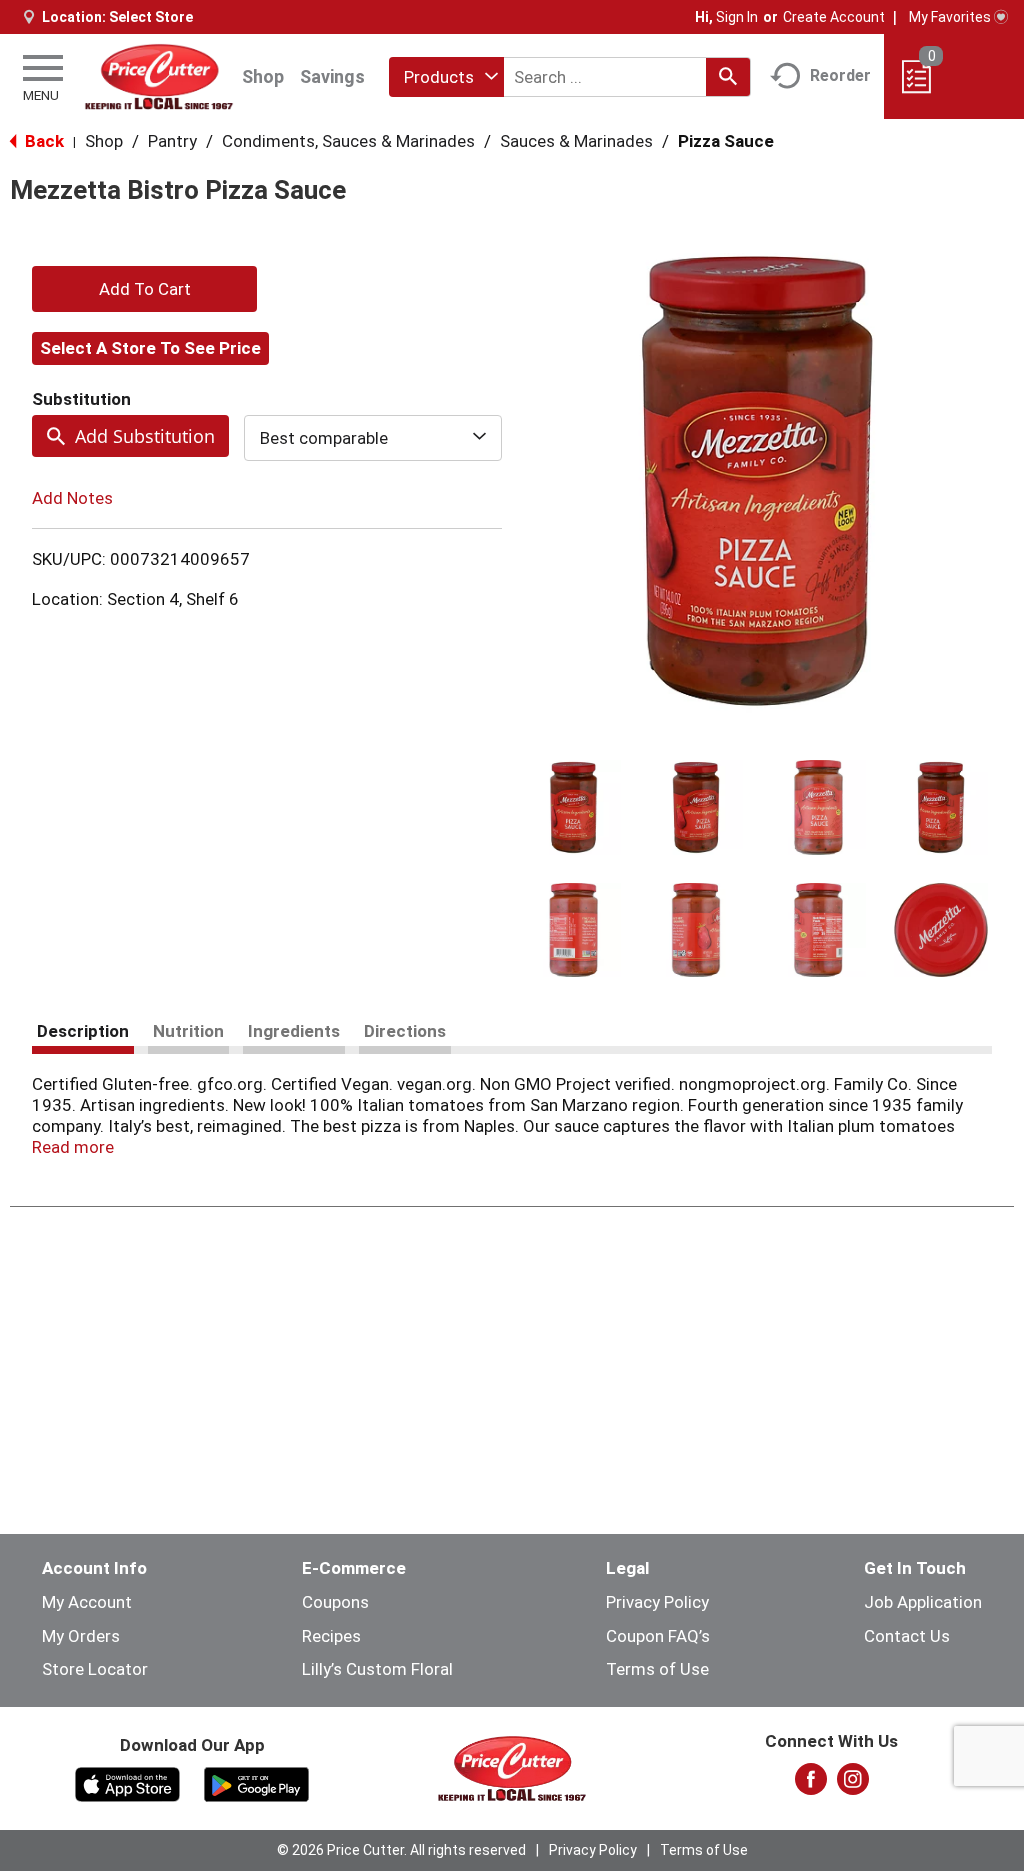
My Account (87, 1602)
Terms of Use (657, 1669)
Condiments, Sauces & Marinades (348, 141)
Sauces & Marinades (576, 141)
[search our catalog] (728, 77)
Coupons (335, 1602)
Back (42, 141)
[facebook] (811, 1785)
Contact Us (907, 1636)
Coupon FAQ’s (658, 1636)
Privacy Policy (657, 1602)
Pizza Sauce (726, 141)
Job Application (923, 1602)
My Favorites (950, 17)
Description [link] (83, 1031)
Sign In (737, 17)
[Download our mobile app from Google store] (256, 1783)
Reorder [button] (840, 75)
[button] (573, 807)
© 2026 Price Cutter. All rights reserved (401, 1850)
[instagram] (853, 1785)
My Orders (81, 1636)
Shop (263, 76)
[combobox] (446, 77)
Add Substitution (145, 436)
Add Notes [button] (72, 498)
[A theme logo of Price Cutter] (159, 76)
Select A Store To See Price (150, 348)
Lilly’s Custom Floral (377, 1669)
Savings (332, 76)
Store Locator (95, 1669)
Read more (73, 1147)
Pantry (172, 141)
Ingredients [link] (294, 1031)
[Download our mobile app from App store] (127, 1783)
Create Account (834, 17)
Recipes (331, 1636)
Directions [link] (405, 1031)
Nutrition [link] (188, 1031)
